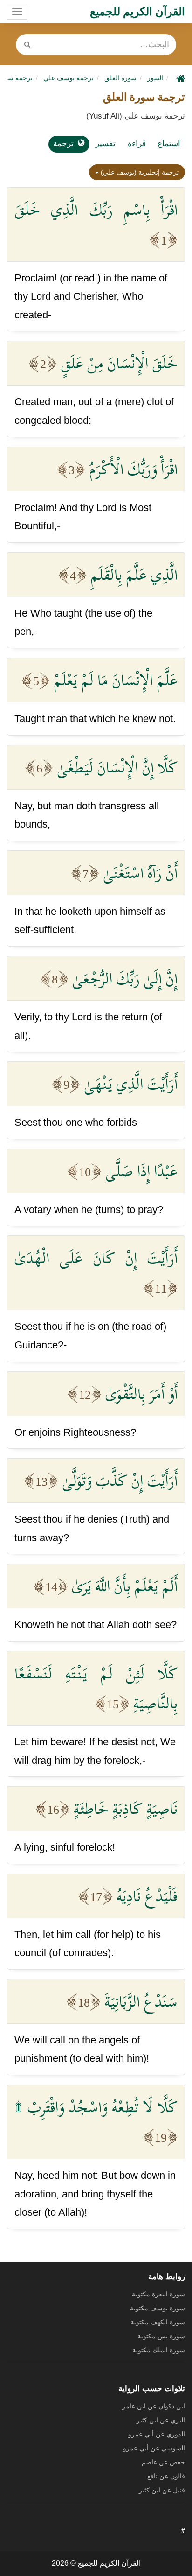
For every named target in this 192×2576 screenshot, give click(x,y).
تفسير (106, 144)
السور (155, 78)
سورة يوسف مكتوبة (158, 2308)
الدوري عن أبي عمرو (157, 2434)
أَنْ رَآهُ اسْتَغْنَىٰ (140, 873)
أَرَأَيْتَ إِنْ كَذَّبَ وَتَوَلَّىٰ (120, 1481)
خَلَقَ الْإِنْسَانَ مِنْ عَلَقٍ (119, 363)
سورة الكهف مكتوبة (158, 2322)
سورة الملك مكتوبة (159, 2350)
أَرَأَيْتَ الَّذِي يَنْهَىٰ (131, 1084)
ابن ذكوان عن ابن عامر (154, 2406)
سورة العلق (120, 78)
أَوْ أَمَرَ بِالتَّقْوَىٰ (141, 1394)
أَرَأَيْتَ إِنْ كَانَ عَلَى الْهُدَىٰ (96, 1258)
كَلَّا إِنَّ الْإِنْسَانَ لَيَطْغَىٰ (117, 767)
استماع (169, 144)
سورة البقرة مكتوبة (158, 2294)
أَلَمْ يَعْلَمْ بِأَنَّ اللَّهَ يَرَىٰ (125, 1586)
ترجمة (63, 144)
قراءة (137, 144)
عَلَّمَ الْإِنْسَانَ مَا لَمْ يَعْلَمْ (116, 680)
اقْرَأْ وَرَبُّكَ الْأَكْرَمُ (133, 469)
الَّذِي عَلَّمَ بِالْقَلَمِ (134, 575)
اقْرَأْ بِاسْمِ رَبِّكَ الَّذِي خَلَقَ (96, 210)
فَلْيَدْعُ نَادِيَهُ (147, 1896)
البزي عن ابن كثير (161, 2420)
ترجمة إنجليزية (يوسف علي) (139, 172)
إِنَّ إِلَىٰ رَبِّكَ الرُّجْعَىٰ (125, 978)
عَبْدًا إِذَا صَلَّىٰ (141, 1171)
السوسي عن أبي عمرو (154, 2448)
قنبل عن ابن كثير (162, 2490)
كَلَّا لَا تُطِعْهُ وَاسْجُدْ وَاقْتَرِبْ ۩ (96, 2107)
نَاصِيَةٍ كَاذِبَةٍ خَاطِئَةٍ (126, 1809)
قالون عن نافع (166, 2476)
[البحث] (27, 45)
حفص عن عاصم (163, 2462)
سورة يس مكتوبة (161, 2336)
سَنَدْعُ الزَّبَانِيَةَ (141, 2001)
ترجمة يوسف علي (69, 78)
